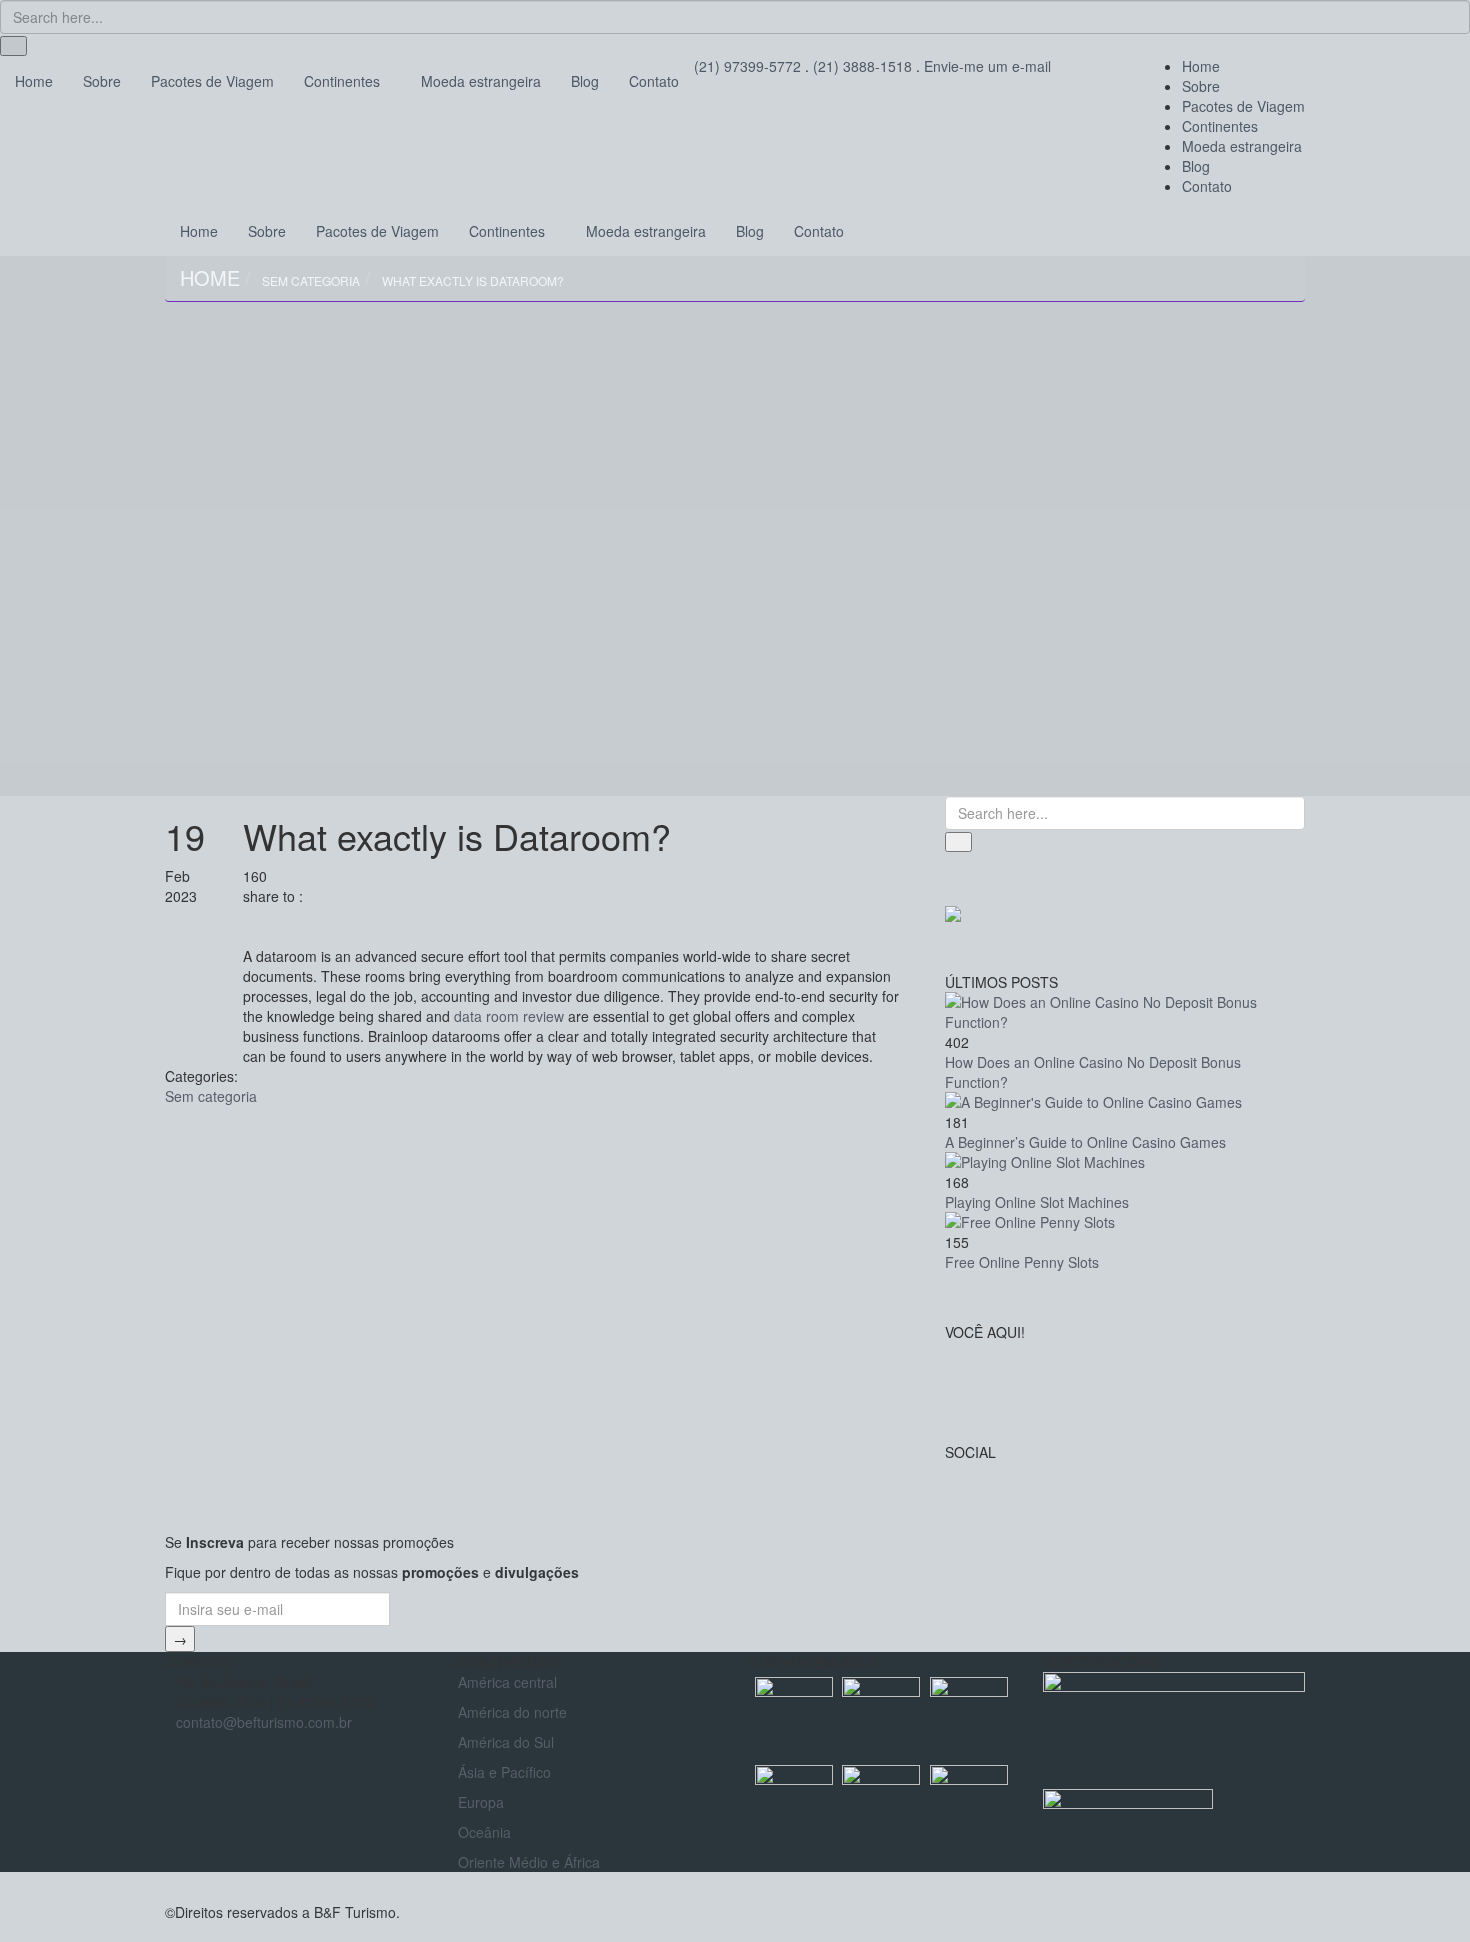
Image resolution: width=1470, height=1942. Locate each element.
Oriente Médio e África (529, 1862)
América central (507, 1682)
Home (210, 277)
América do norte (512, 1712)
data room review (509, 1016)
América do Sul (506, 1742)
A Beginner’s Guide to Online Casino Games (1085, 1142)
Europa (481, 1802)
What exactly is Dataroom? (473, 280)
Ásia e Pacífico (504, 1772)
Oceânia (484, 1832)
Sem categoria (311, 280)
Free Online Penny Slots (1022, 1262)
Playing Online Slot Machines (1037, 1202)
